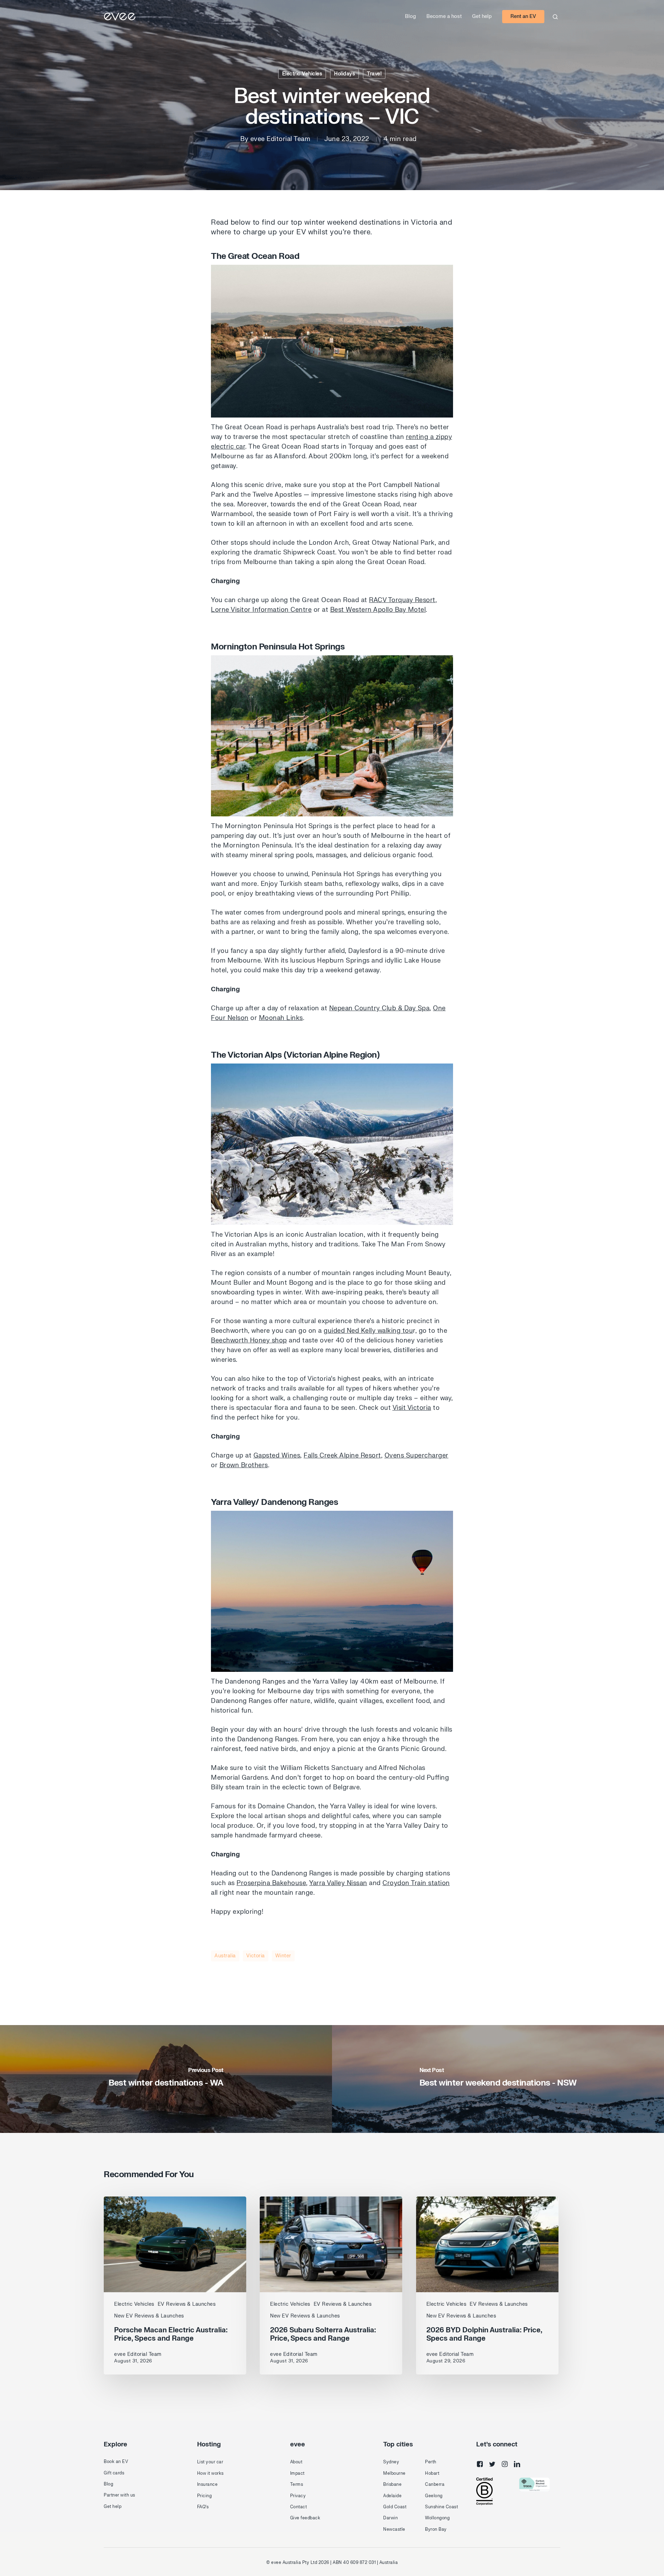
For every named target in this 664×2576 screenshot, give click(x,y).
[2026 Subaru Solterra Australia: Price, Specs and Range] (331, 2285)
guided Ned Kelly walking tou (368, 1331)
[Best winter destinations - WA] (166, 2079)
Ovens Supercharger (417, 1456)
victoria (256, 1956)
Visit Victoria (412, 1408)
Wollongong (437, 2518)
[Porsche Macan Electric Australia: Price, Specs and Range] (175, 2285)
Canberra (435, 2484)
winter (283, 1956)
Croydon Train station (416, 1883)
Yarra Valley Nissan (338, 1883)
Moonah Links (281, 1018)
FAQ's (203, 2507)
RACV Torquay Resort (402, 600)
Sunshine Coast (441, 2507)
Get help (113, 2507)
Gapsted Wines (277, 1456)
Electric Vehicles (302, 74)
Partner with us (119, 2495)
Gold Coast (395, 2507)
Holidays (344, 74)
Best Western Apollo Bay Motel (378, 610)
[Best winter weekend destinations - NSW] (498, 2079)
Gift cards (114, 2473)
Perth (431, 2462)
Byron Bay (436, 2529)
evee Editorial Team (280, 139)
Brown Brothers (244, 1465)
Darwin (390, 2518)
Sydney (391, 2462)
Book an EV (116, 2462)
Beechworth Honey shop (249, 1341)
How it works (210, 2473)
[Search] (555, 17)
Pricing (205, 2496)
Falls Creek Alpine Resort (342, 1456)
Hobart (432, 2473)
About (296, 2462)
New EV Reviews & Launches (149, 2316)
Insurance (207, 2484)
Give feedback (305, 2518)
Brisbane (392, 2484)
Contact (299, 2507)
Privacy (298, 2496)
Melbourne (394, 2473)
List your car (210, 2462)
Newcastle (394, 2529)
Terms (297, 2484)
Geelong (434, 2496)
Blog (108, 2484)
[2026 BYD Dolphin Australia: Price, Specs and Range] (487, 2285)
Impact (297, 2473)
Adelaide (392, 2496)
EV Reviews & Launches (187, 2304)
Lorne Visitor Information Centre (261, 610)
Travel (374, 74)
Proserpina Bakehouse (271, 1883)
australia (225, 1956)
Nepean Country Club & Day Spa (380, 1008)
